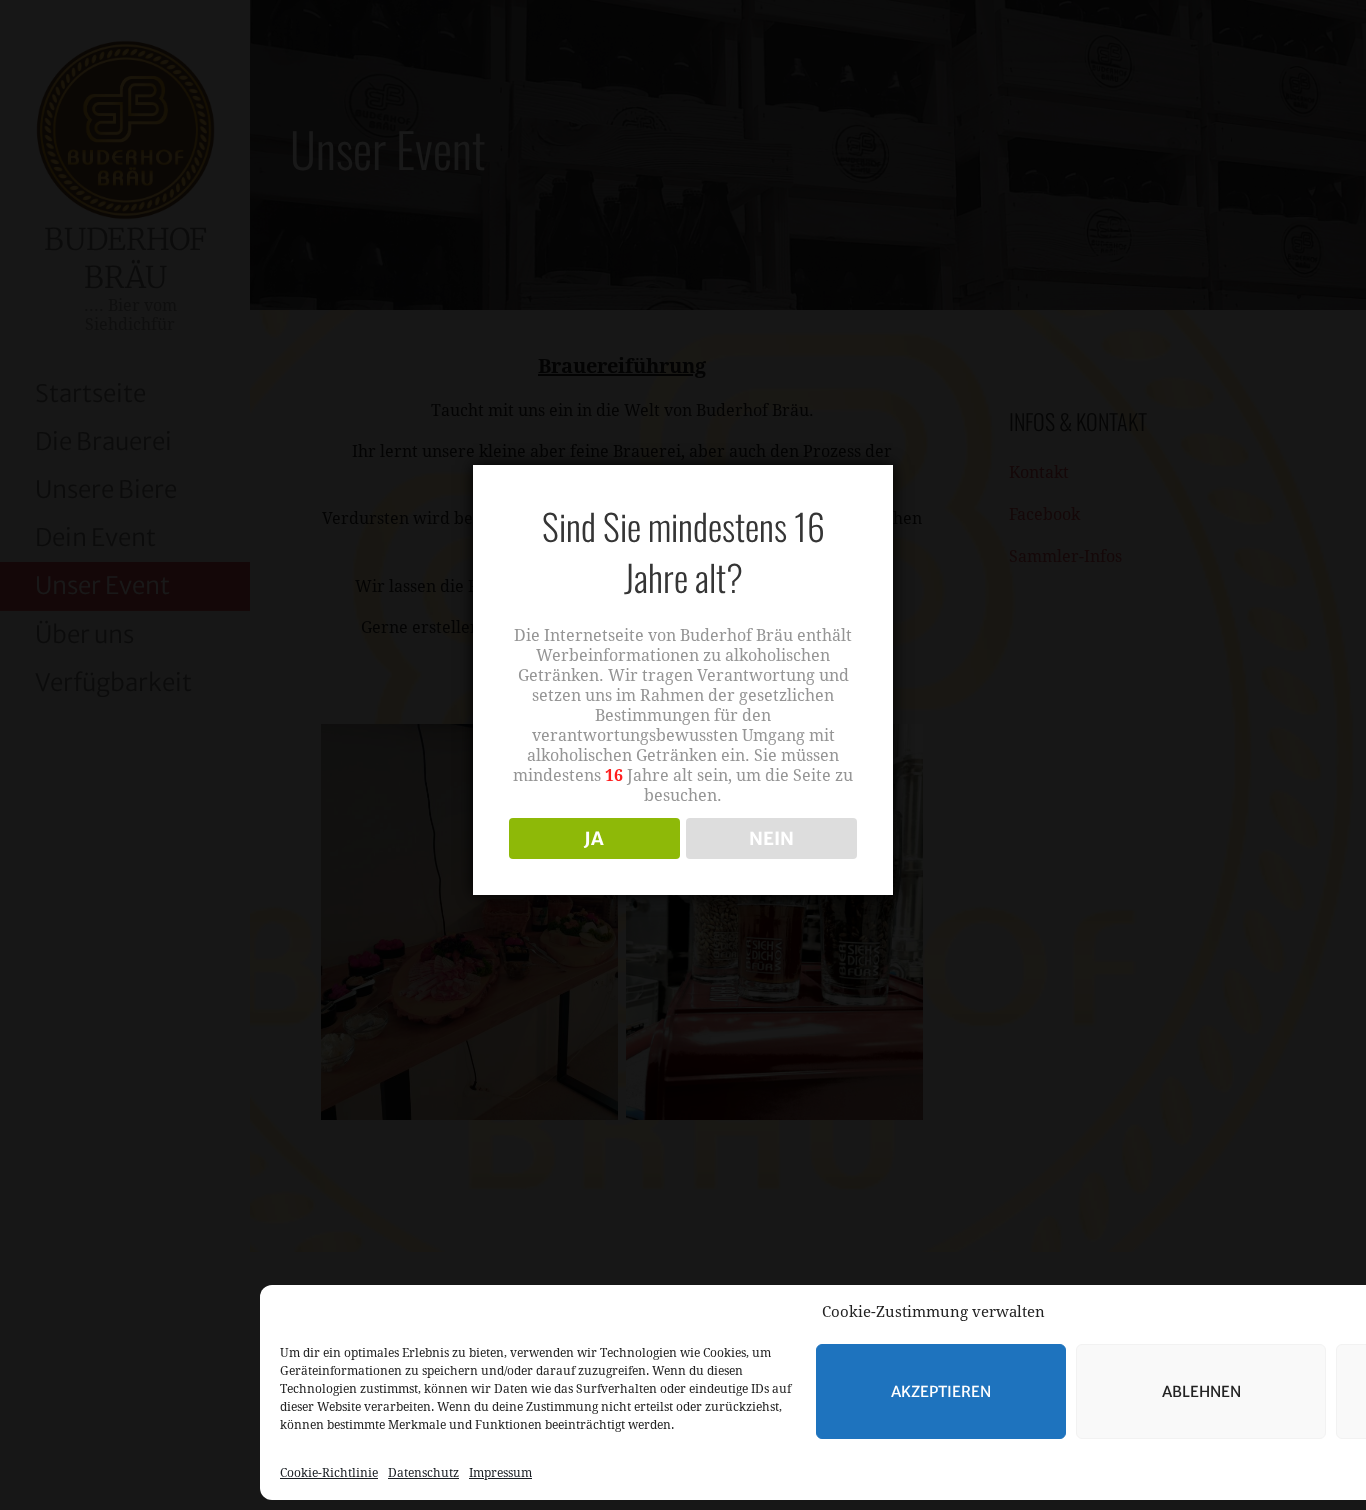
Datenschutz (423, 1473)
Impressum (500, 1473)
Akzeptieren (941, 1391)
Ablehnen (1201, 1391)
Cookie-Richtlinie (329, 1473)
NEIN (771, 838)
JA (594, 838)
